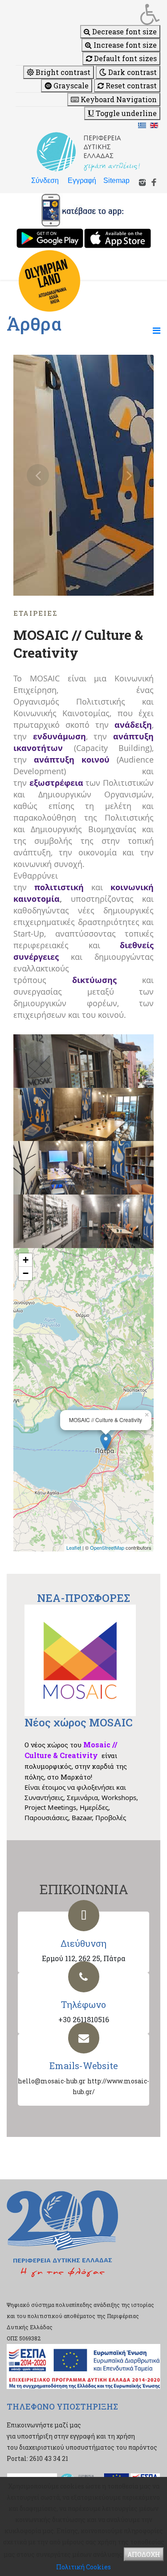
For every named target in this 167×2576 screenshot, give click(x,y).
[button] (88, 14)
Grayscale (70, 85)
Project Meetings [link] (50, 1807)
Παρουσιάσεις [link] (46, 1817)
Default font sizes (124, 58)
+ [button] (26, 1260)
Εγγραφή (82, 180)
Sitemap (116, 180)
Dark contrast (132, 72)
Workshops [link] (119, 1797)
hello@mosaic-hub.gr (52, 2081)
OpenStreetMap (107, 1547)
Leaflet (74, 1547)
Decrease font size (124, 31)
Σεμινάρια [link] (82, 1797)
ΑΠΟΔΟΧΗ (144, 2554)
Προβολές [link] (111, 1817)
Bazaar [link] (82, 1817)
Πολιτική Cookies (83, 2567)
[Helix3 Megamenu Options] (157, 330)
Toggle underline (125, 113)
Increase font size (124, 45)
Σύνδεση (45, 180)
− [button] (26, 1273)
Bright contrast (62, 72)
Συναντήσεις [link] (44, 1797)
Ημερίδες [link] (94, 1807)
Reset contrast (130, 85)
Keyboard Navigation (118, 99)
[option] (83, 475)
